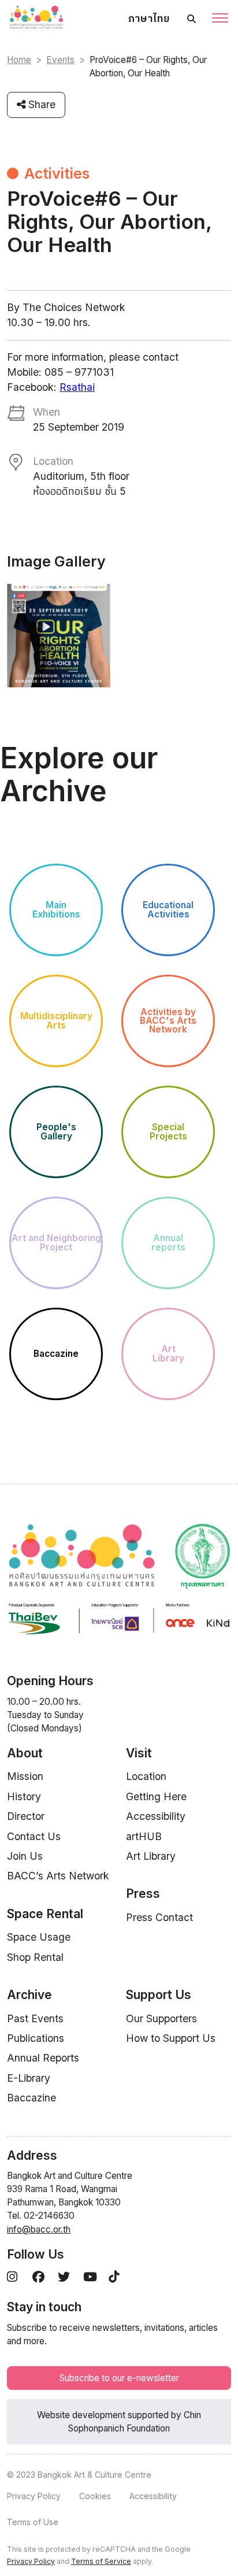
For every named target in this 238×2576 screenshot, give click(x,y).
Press (143, 1894)
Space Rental (45, 1914)
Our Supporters (161, 2018)
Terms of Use (33, 2522)
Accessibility (156, 1816)
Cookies (95, 2496)
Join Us (25, 1856)
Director (26, 1816)
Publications (36, 2038)
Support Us (159, 1995)
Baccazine (31, 2098)
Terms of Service (101, 2561)
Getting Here (156, 1796)
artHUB (144, 1836)
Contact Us (34, 1836)
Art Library (151, 1856)
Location (146, 1776)
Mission (25, 1776)
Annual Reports (43, 2058)
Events (60, 60)
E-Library (29, 2078)
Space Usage (39, 1937)
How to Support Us (171, 2038)
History (24, 1796)
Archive (29, 1995)
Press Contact (159, 1917)
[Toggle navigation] (220, 19)
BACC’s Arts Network (58, 1876)
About (25, 1753)
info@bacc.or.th (39, 2229)
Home (19, 60)
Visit (139, 1753)
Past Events (35, 2018)
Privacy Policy (34, 2496)
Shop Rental (35, 1957)
